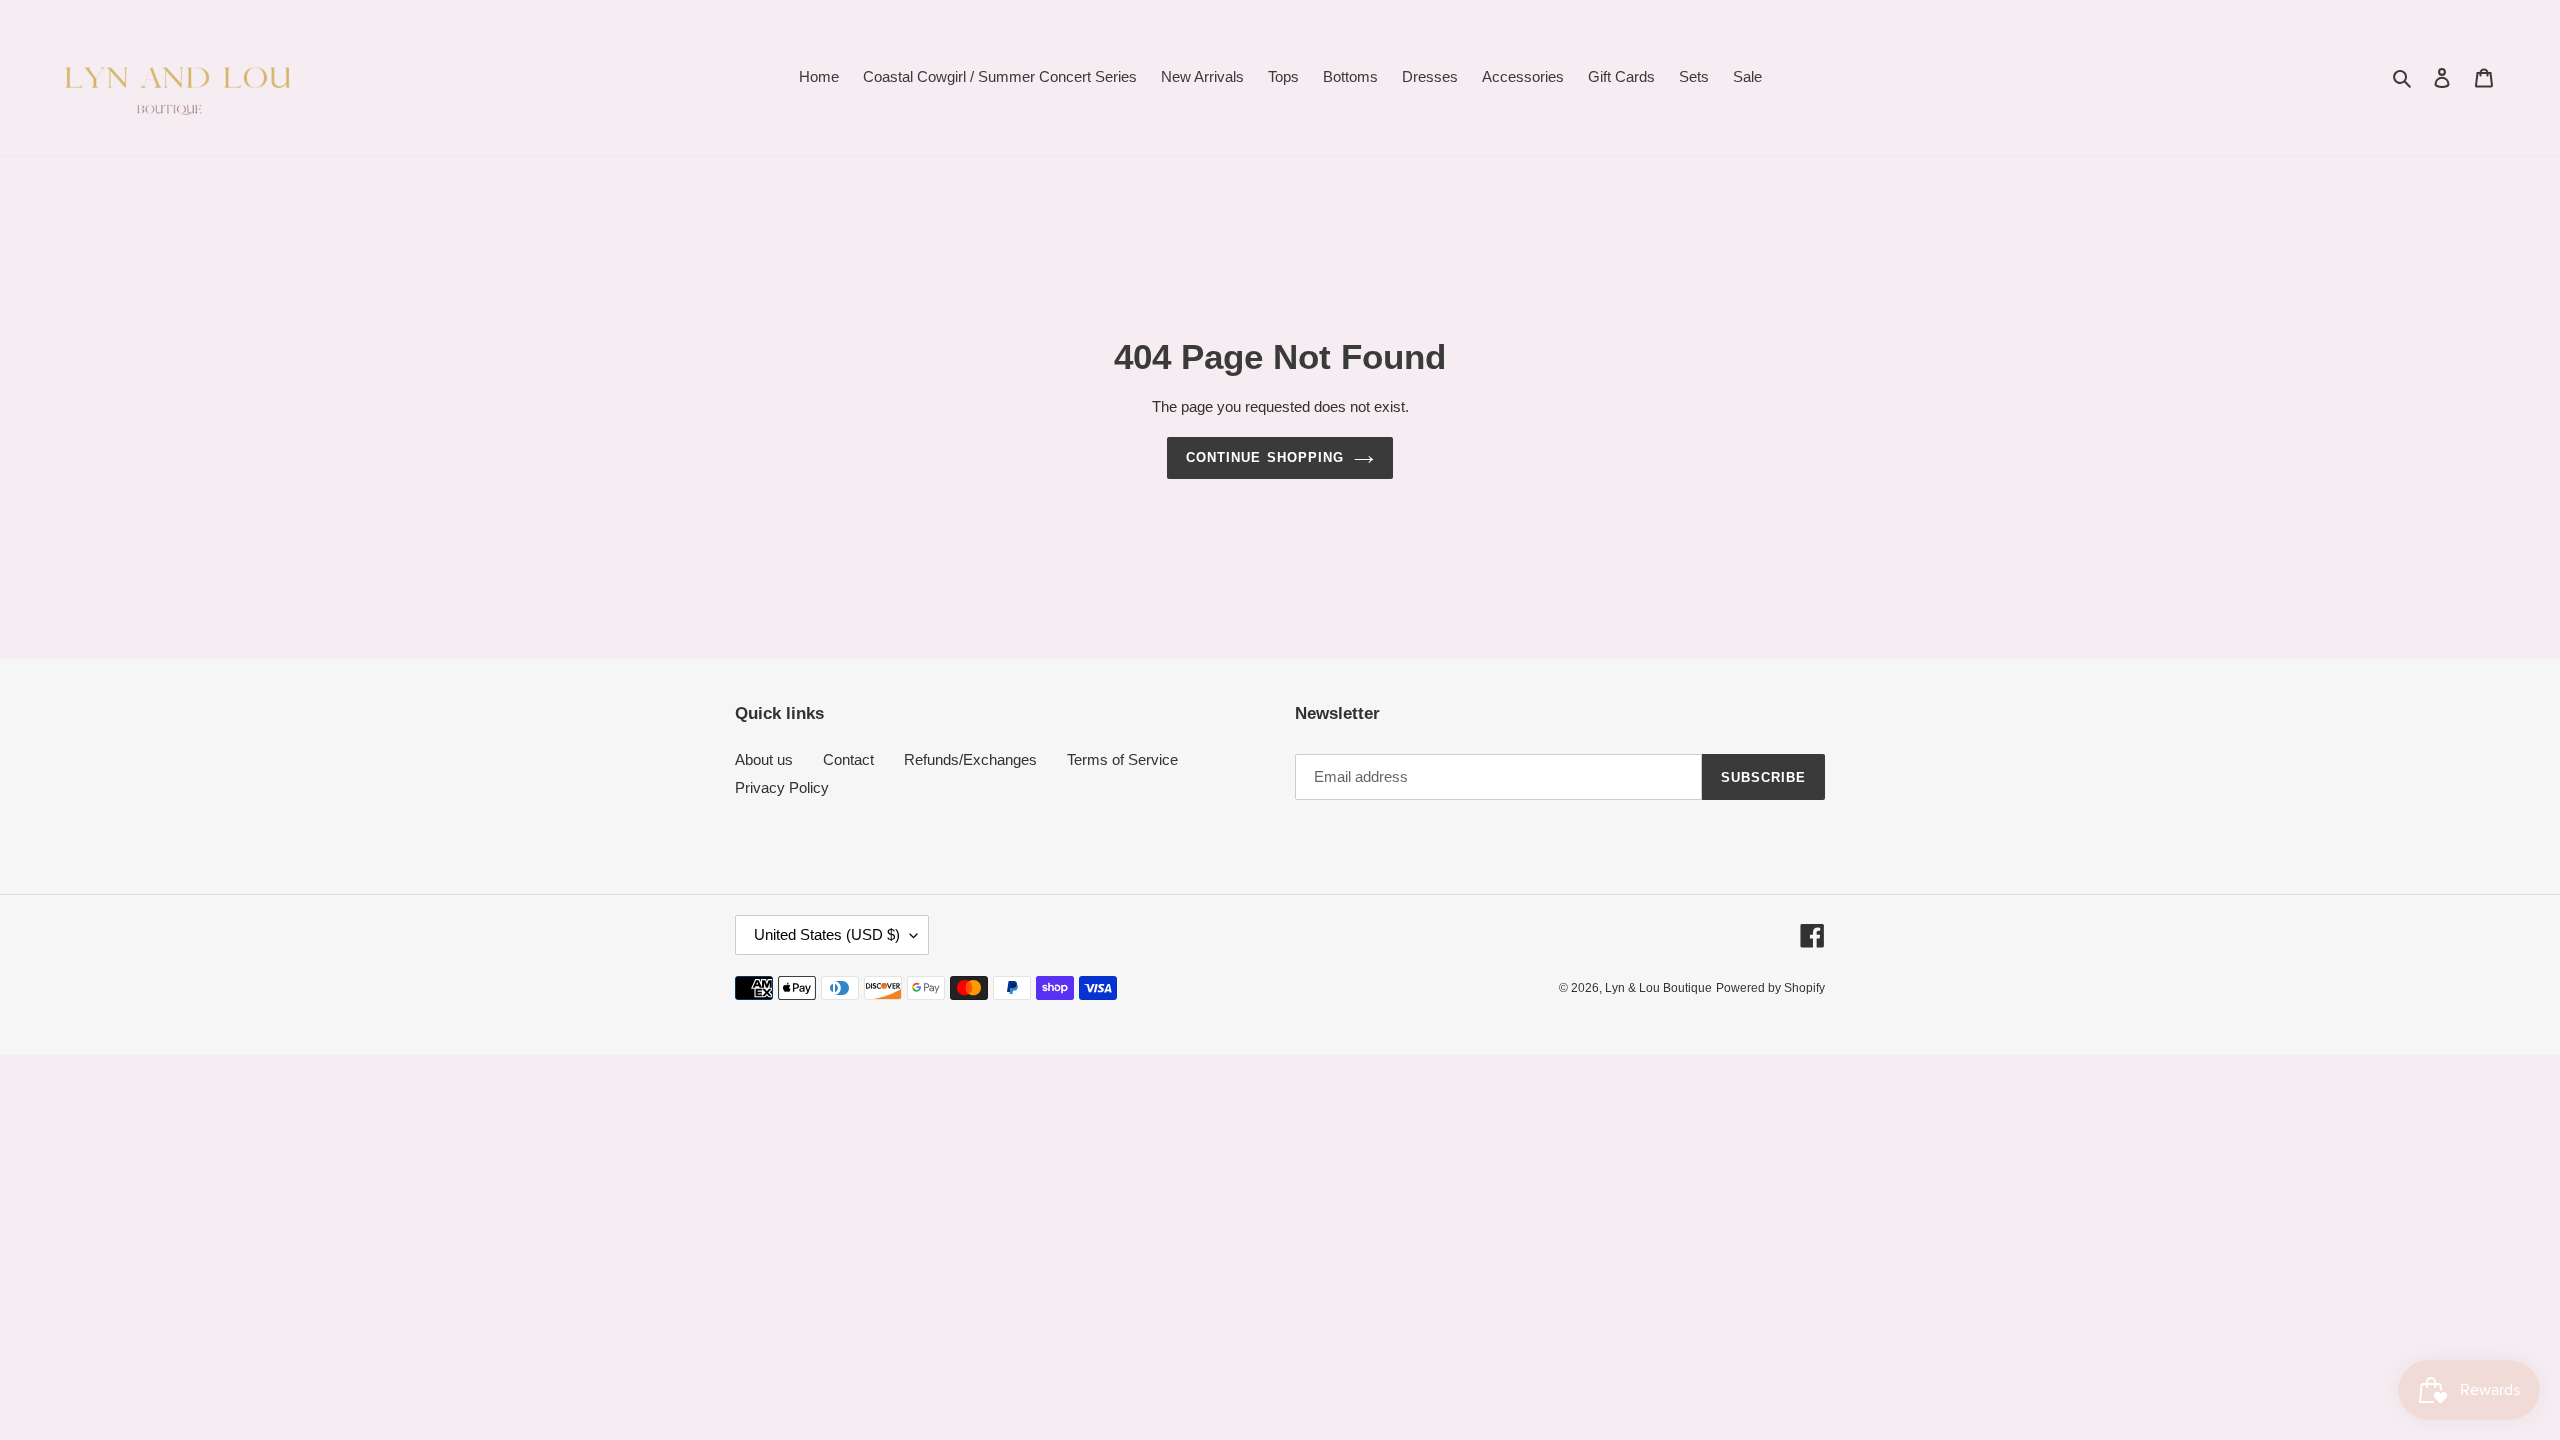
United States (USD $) (827, 934)
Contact (848, 759)
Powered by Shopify (1770, 988)
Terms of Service (1122, 759)
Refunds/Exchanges (970, 759)
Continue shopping (1265, 457)
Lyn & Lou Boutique (1658, 988)
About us (764, 759)
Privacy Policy (782, 787)
